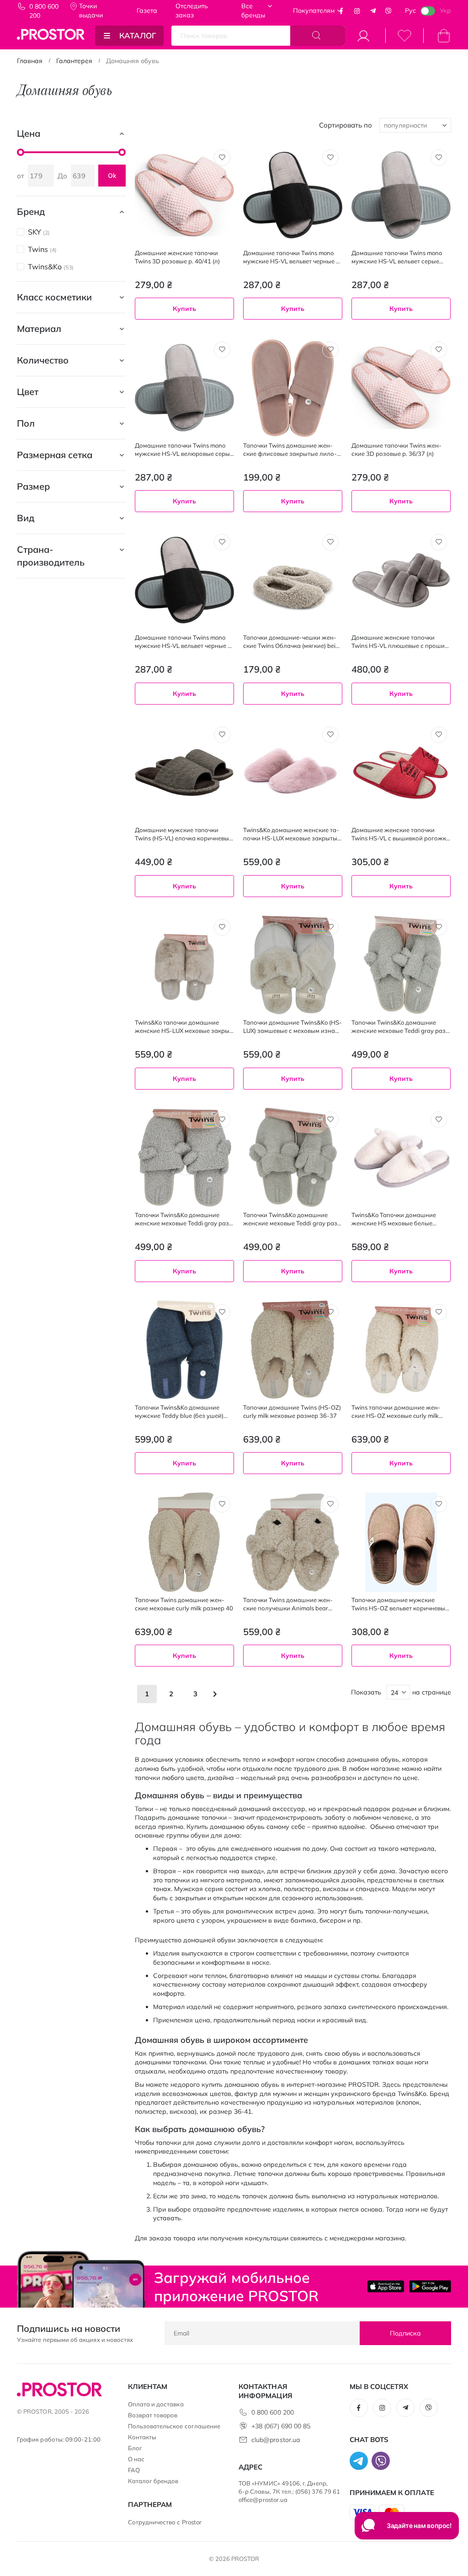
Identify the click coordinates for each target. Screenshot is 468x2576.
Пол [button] (26, 423)
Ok (112, 176)
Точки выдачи (91, 11)
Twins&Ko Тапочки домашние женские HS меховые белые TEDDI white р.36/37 (394, 1219)
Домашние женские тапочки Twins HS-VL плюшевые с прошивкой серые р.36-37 (401, 642)
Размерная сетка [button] (55, 455)
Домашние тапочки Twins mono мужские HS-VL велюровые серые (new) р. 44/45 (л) (184, 450)
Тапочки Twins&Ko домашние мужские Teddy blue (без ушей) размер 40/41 (179, 1412)
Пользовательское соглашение (174, 2426)
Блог (135, 2448)
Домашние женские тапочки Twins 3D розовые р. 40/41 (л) (177, 257)
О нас (136, 2459)
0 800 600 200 (44, 11)
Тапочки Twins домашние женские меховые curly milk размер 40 (184, 1604)
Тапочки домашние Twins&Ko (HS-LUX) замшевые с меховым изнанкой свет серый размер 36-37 (292, 1027)
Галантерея (74, 61)
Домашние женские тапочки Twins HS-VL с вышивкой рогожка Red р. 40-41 (401, 834)
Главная (30, 61)
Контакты (142, 2437)
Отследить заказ (192, 11)
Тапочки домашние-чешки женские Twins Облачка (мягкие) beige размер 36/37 (293, 642)
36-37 (255, 912)
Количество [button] (43, 360)
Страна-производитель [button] (51, 556)
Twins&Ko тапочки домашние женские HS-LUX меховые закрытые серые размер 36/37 (183, 1027)
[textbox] (401, 1713)
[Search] (318, 36)
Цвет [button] (28, 392)
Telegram (373, 11)
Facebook (341, 11)
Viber (388, 11)
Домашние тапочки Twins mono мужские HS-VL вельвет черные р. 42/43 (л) (292, 257)
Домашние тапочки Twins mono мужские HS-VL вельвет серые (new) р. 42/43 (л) (397, 257)
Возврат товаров (153, 2415)
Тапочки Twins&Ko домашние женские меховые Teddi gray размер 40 (292, 1219)
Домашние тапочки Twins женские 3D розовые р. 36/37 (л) (396, 449)
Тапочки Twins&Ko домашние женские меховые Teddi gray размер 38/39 (183, 1219)
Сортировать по (346, 125)
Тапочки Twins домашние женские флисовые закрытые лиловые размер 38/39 (290, 450)
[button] (222, 158)
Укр (445, 11)
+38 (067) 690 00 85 (281, 2426)
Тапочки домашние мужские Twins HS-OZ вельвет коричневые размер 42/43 (400, 1604)
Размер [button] (33, 486)
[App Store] (386, 2286)
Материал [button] (39, 329)
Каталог (138, 35)
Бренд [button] (31, 211)
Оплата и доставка (156, 2404)
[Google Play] (430, 2286)
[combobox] (401, 1713)
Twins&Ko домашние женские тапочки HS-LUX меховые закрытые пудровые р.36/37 (292, 834)
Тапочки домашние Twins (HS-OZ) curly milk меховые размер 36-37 (292, 1411)
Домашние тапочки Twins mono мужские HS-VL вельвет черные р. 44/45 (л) (184, 642)
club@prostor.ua (276, 2440)
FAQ (134, 2470)
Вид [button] (26, 518)
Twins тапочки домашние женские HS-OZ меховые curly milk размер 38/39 (396, 1412)
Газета (147, 11)
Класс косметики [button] (54, 297)
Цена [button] (29, 133)
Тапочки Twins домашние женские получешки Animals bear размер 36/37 (288, 1604)
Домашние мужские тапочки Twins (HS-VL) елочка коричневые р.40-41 (183, 834)
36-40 (255, 720)
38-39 (282, 912)
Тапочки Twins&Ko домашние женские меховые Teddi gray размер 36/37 (400, 1027)
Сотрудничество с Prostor (165, 2522)
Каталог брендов (153, 2481)
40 (391, 1296)
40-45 (364, 1682)
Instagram (357, 11)
